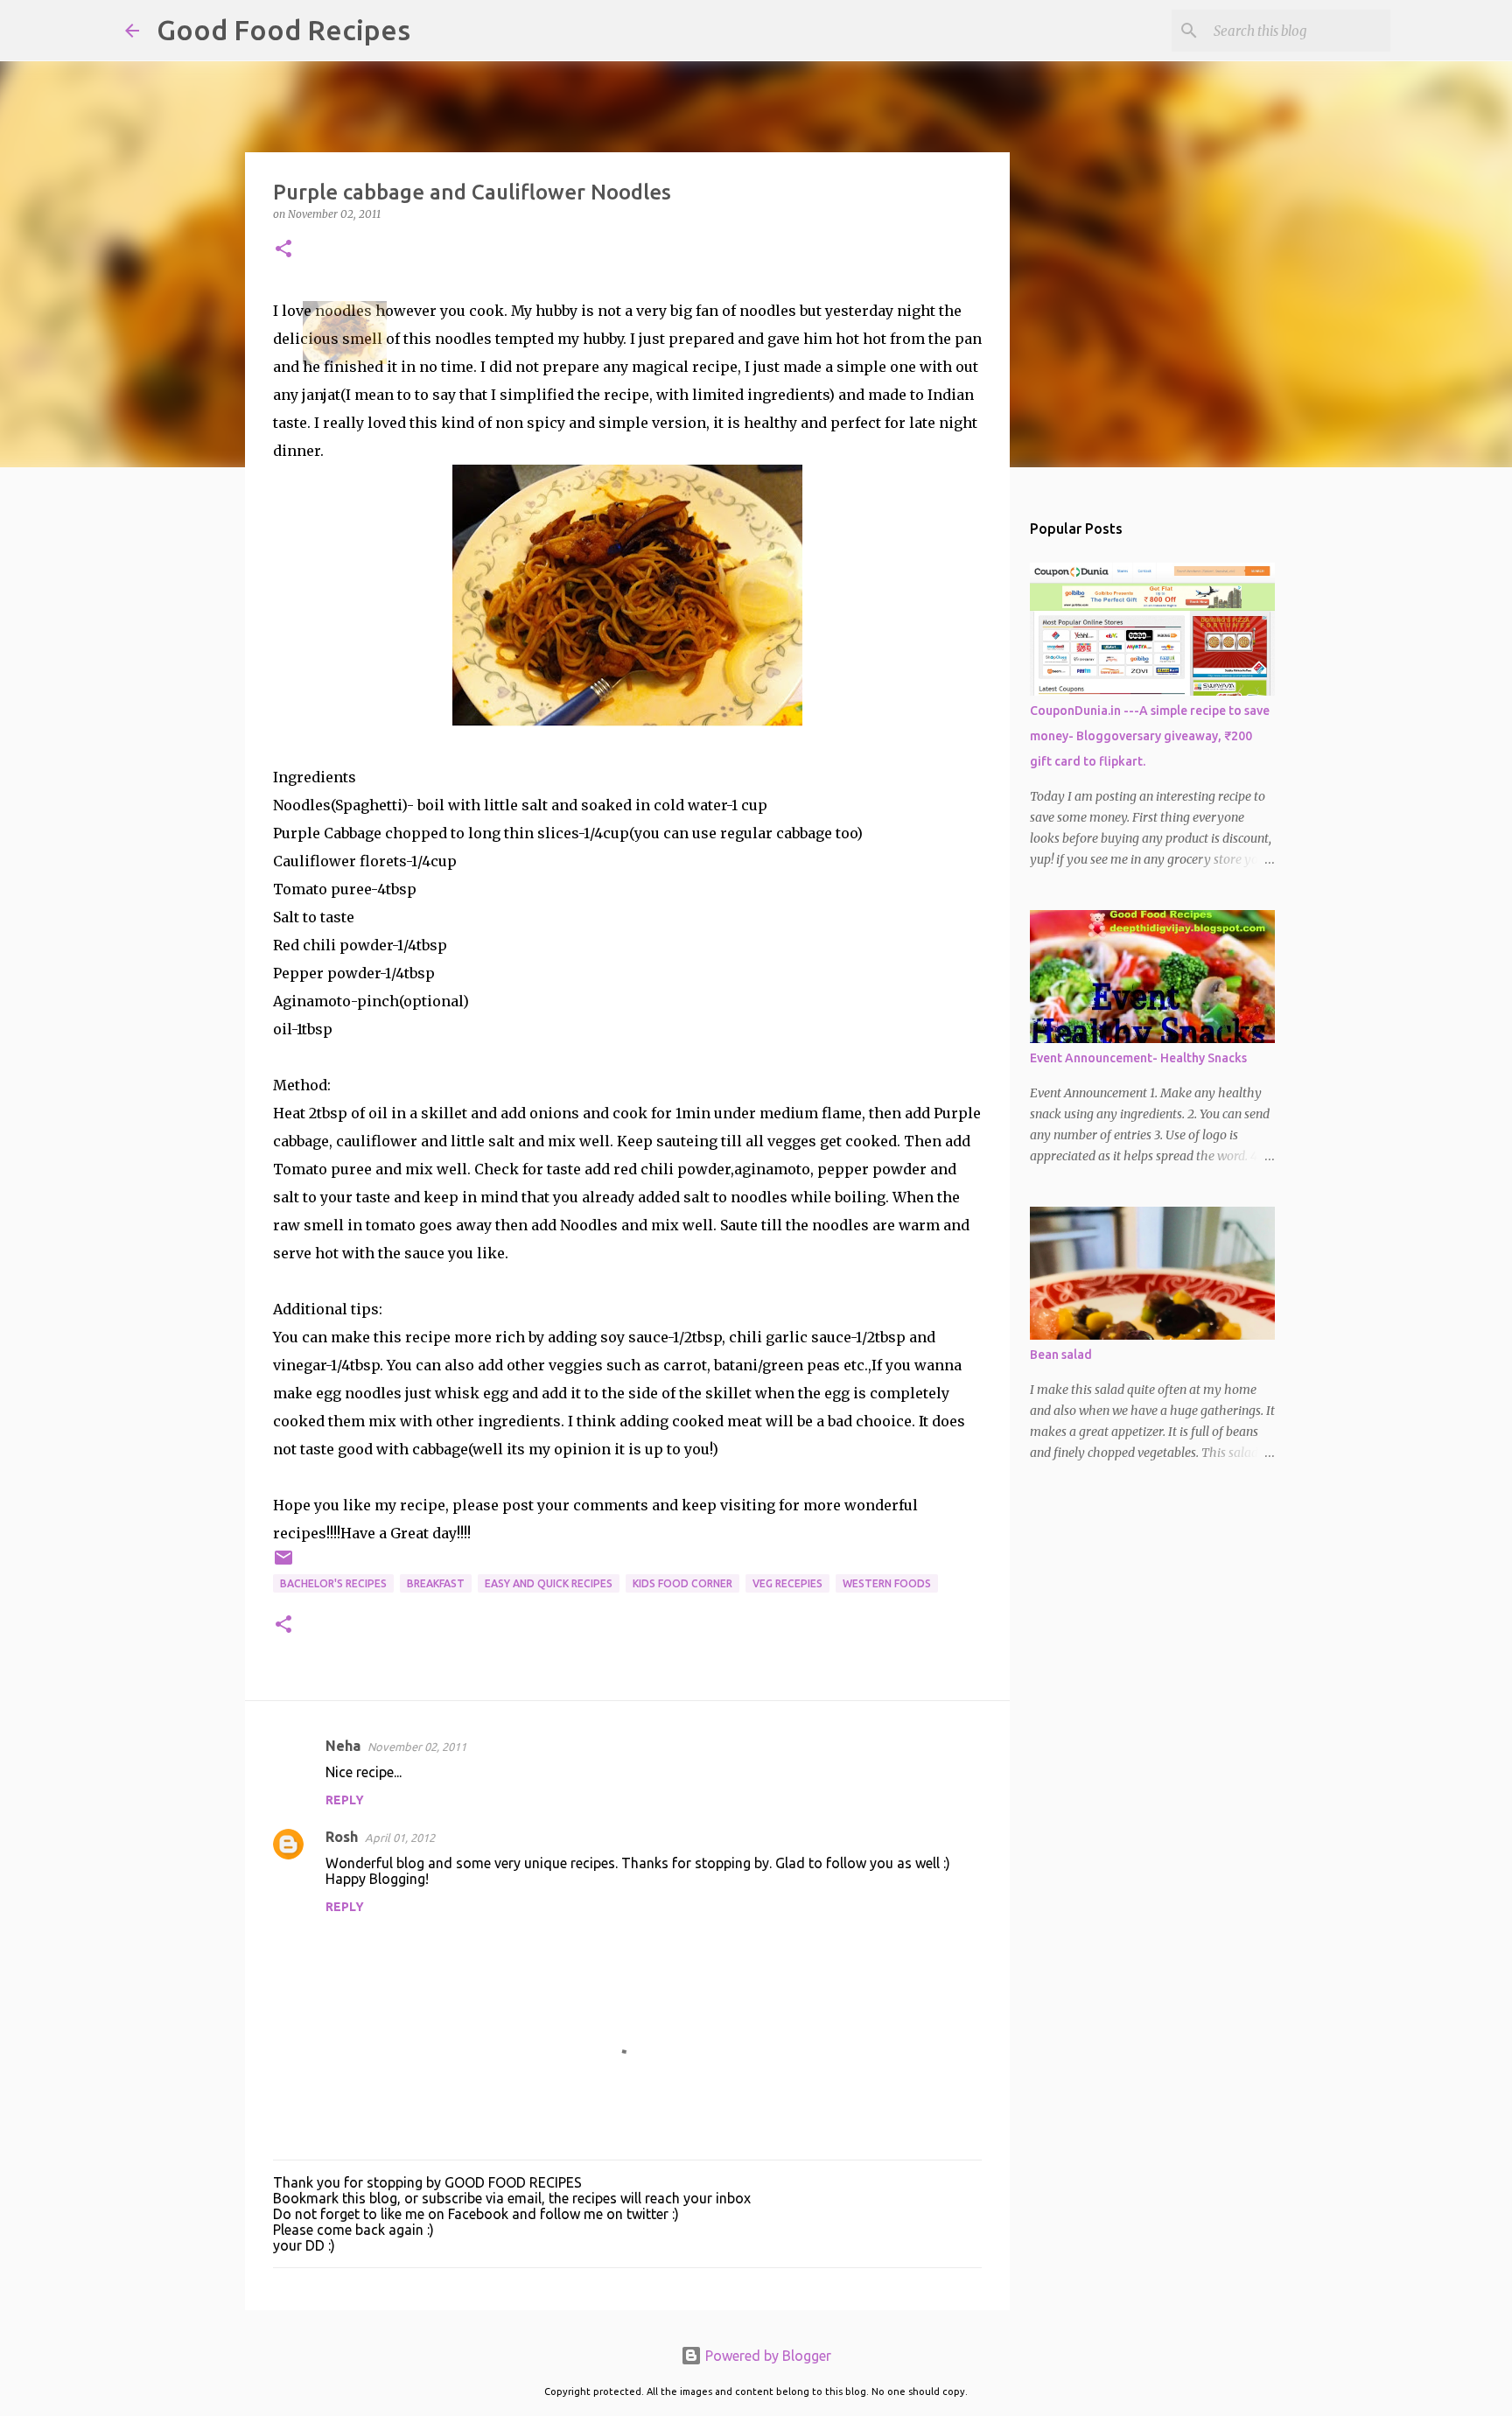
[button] (283, 250)
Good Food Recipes (283, 30)
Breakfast (436, 1583)
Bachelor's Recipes (333, 1583)
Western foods (887, 1583)
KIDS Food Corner (682, 1583)
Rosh (342, 1837)
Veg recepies (787, 1583)
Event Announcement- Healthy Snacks (1138, 1058)
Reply (345, 1800)
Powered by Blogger (766, 2356)
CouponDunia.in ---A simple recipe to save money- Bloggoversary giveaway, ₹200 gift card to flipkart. (1150, 736)
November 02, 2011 (417, 1747)
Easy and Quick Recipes (549, 1583)
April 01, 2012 (400, 1838)
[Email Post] (283, 1564)
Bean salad (1061, 1355)
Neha (343, 1746)
